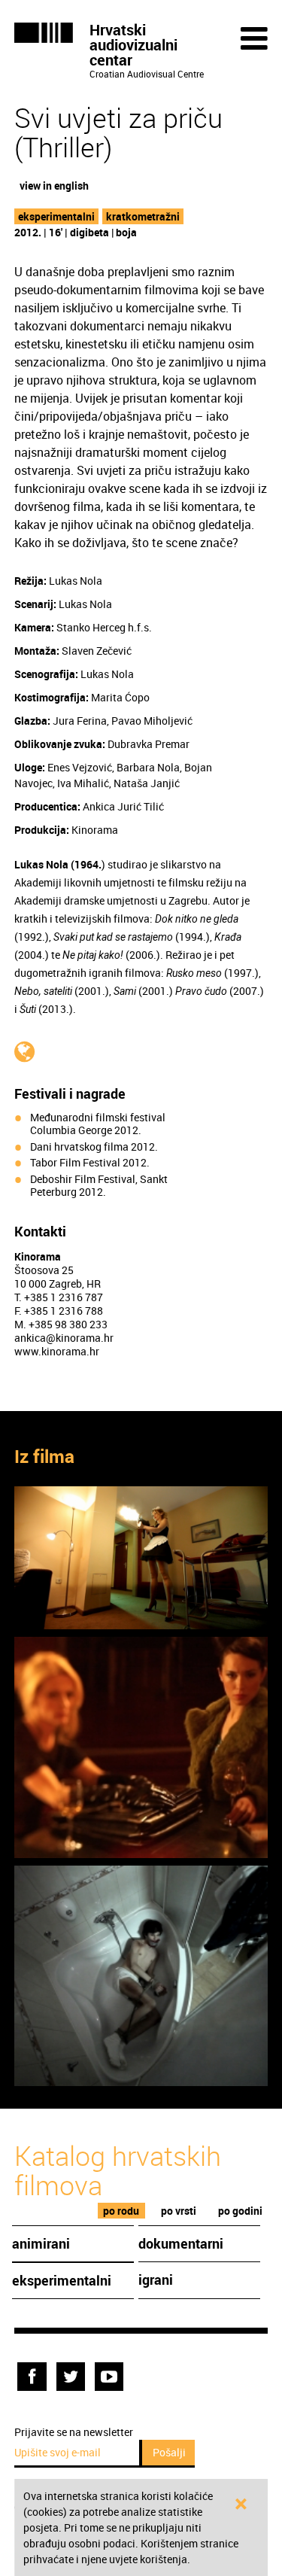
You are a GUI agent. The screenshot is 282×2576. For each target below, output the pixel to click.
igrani (156, 2279)
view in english (54, 186)
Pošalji (169, 2452)
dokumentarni (181, 2243)
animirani (41, 2243)
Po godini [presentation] (240, 2211)
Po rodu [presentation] (121, 2211)
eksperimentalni (56, 216)
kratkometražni (143, 216)
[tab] (121, 2211)
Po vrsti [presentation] (179, 2211)
